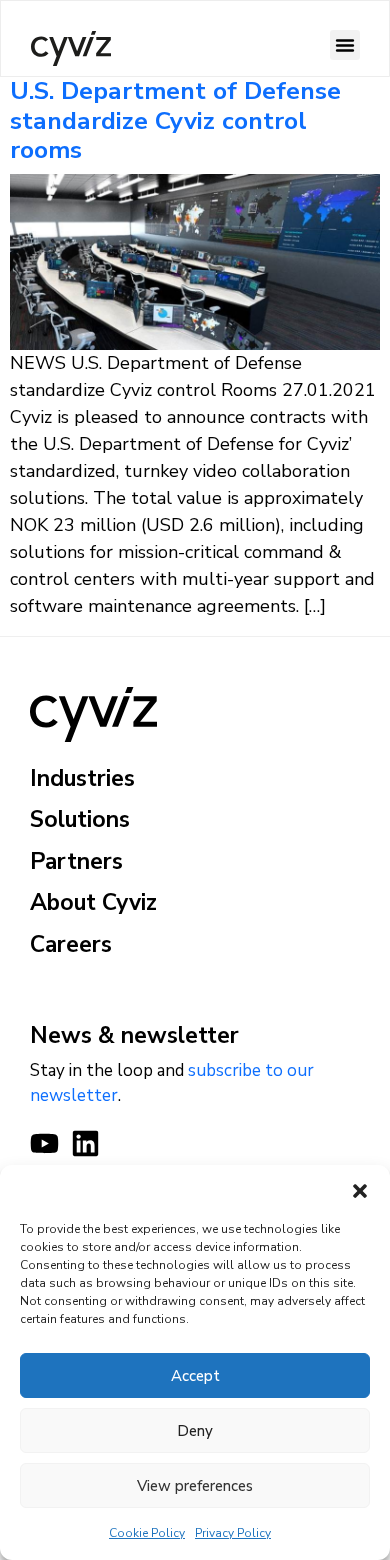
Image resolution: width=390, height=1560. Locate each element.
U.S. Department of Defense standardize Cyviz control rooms (175, 120)
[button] (360, 1190)
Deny (195, 1431)
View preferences (195, 1486)
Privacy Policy (233, 1533)
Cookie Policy (147, 1533)
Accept (195, 1376)
